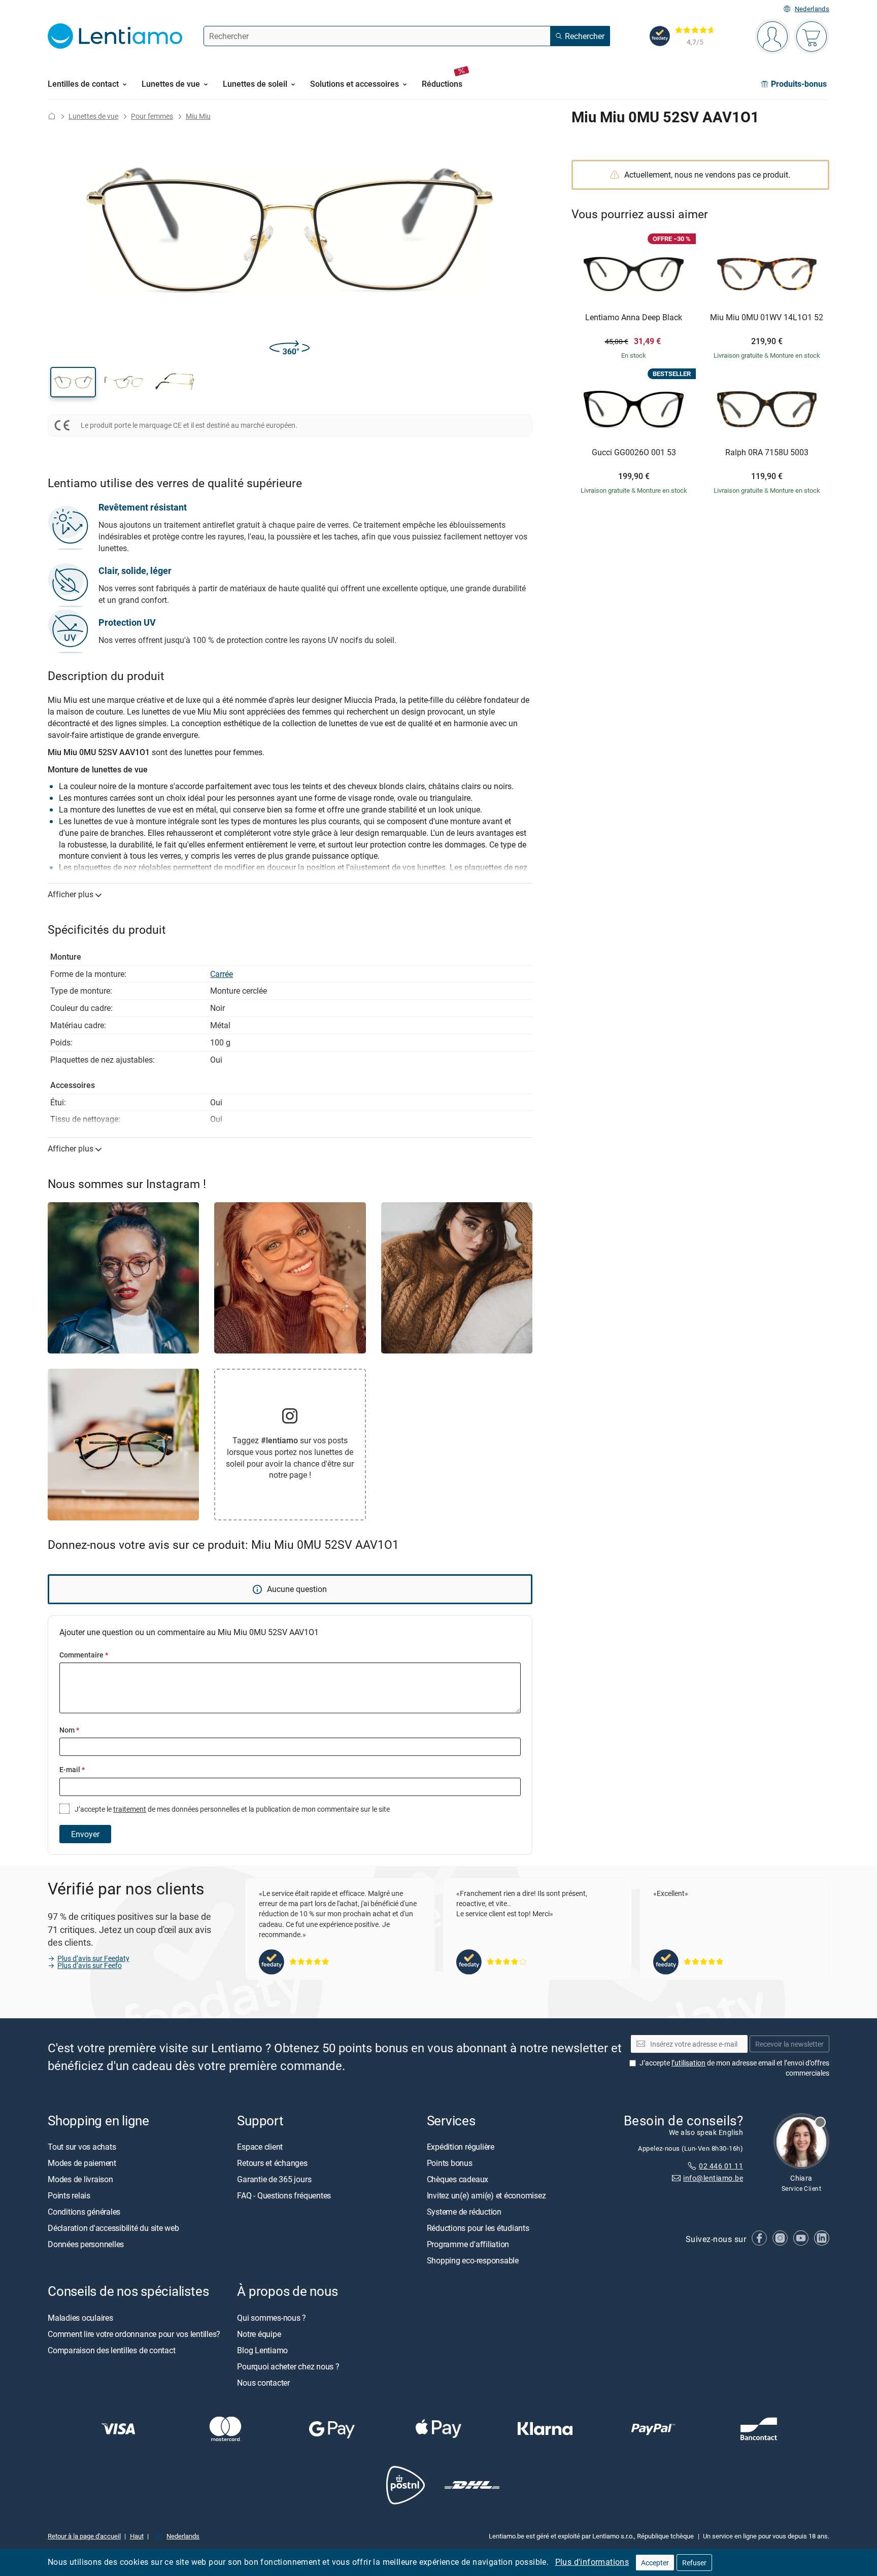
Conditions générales (84, 2212)
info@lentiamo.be (713, 2178)
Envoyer (85, 1834)
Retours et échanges (272, 2163)
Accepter (655, 2563)
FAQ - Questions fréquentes (284, 2195)
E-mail (72, 1769)
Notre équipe (259, 2333)
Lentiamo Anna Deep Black (634, 318)
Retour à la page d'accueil (84, 2536)
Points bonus (450, 2163)
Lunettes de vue (93, 116)
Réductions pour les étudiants (478, 2228)
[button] (73, 382)
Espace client (260, 2147)
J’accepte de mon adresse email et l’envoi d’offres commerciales (734, 2068)
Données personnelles (86, 2244)
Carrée (222, 974)
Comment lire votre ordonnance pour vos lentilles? (134, 2333)
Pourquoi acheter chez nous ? (288, 2366)
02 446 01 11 (721, 2166)
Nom (69, 1730)
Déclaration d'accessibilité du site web (113, 2228)
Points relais (69, 2195)
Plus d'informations (592, 2562)
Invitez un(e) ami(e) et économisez (486, 2195)
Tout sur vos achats (82, 2147)
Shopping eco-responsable (473, 2260)
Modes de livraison (80, 2179)
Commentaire (84, 1655)
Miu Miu (198, 116)
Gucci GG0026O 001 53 (634, 453)
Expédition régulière (461, 2147)
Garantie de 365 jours (274, 2179)
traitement (130, 1809)
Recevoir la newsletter (789, 2044)
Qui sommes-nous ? (272, 2317)
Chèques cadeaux (458, 2179)
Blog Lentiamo (262, 2350)
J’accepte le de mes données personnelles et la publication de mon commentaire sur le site (231, 1809)
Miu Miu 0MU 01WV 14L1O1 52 (767, 318)
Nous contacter (263, 2382)
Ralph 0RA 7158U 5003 (767, 453)
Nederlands (812, 9)
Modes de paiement (82, 2163)
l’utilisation (688, 2063)
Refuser (694, 2563)
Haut (137, 2536)
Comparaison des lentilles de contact (111, 2350)
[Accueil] (52, 116)
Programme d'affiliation (468, 2244)
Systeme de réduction (464, 2212)
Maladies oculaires (80, 2317)
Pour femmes (152, 116)
